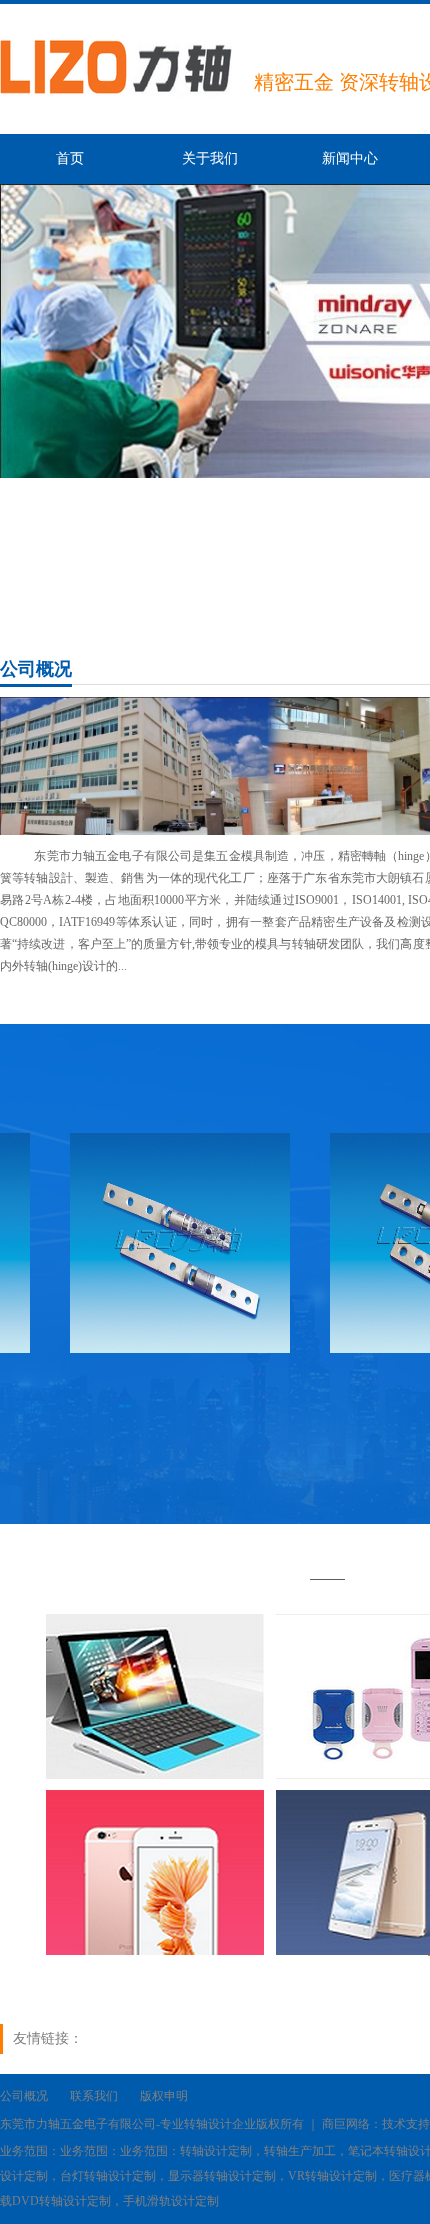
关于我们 (210, 158)
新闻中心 (350, 158)
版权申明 (164, 2096)
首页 (70, 158)
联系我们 (94, 2096)
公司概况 (24, 2096)
